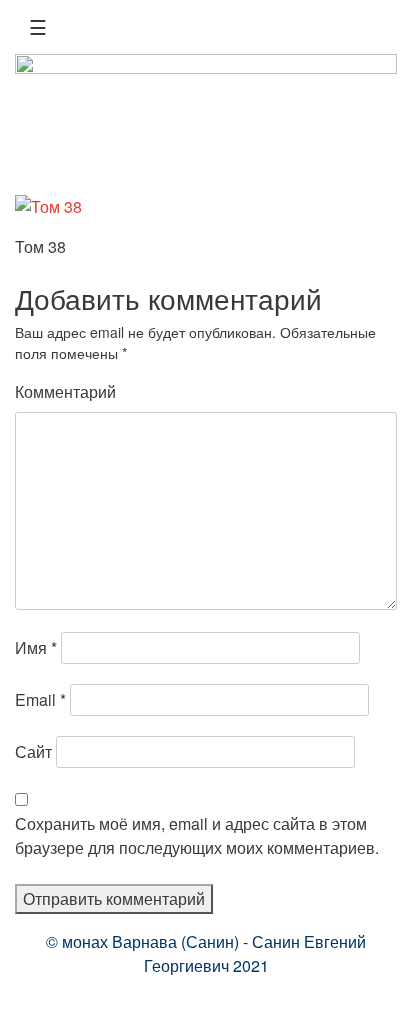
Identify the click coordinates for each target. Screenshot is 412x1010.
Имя (36, 647)
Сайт (33, 751)
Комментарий (65, 391)
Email (40, 699)
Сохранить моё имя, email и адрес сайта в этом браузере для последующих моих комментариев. (197, 835)
